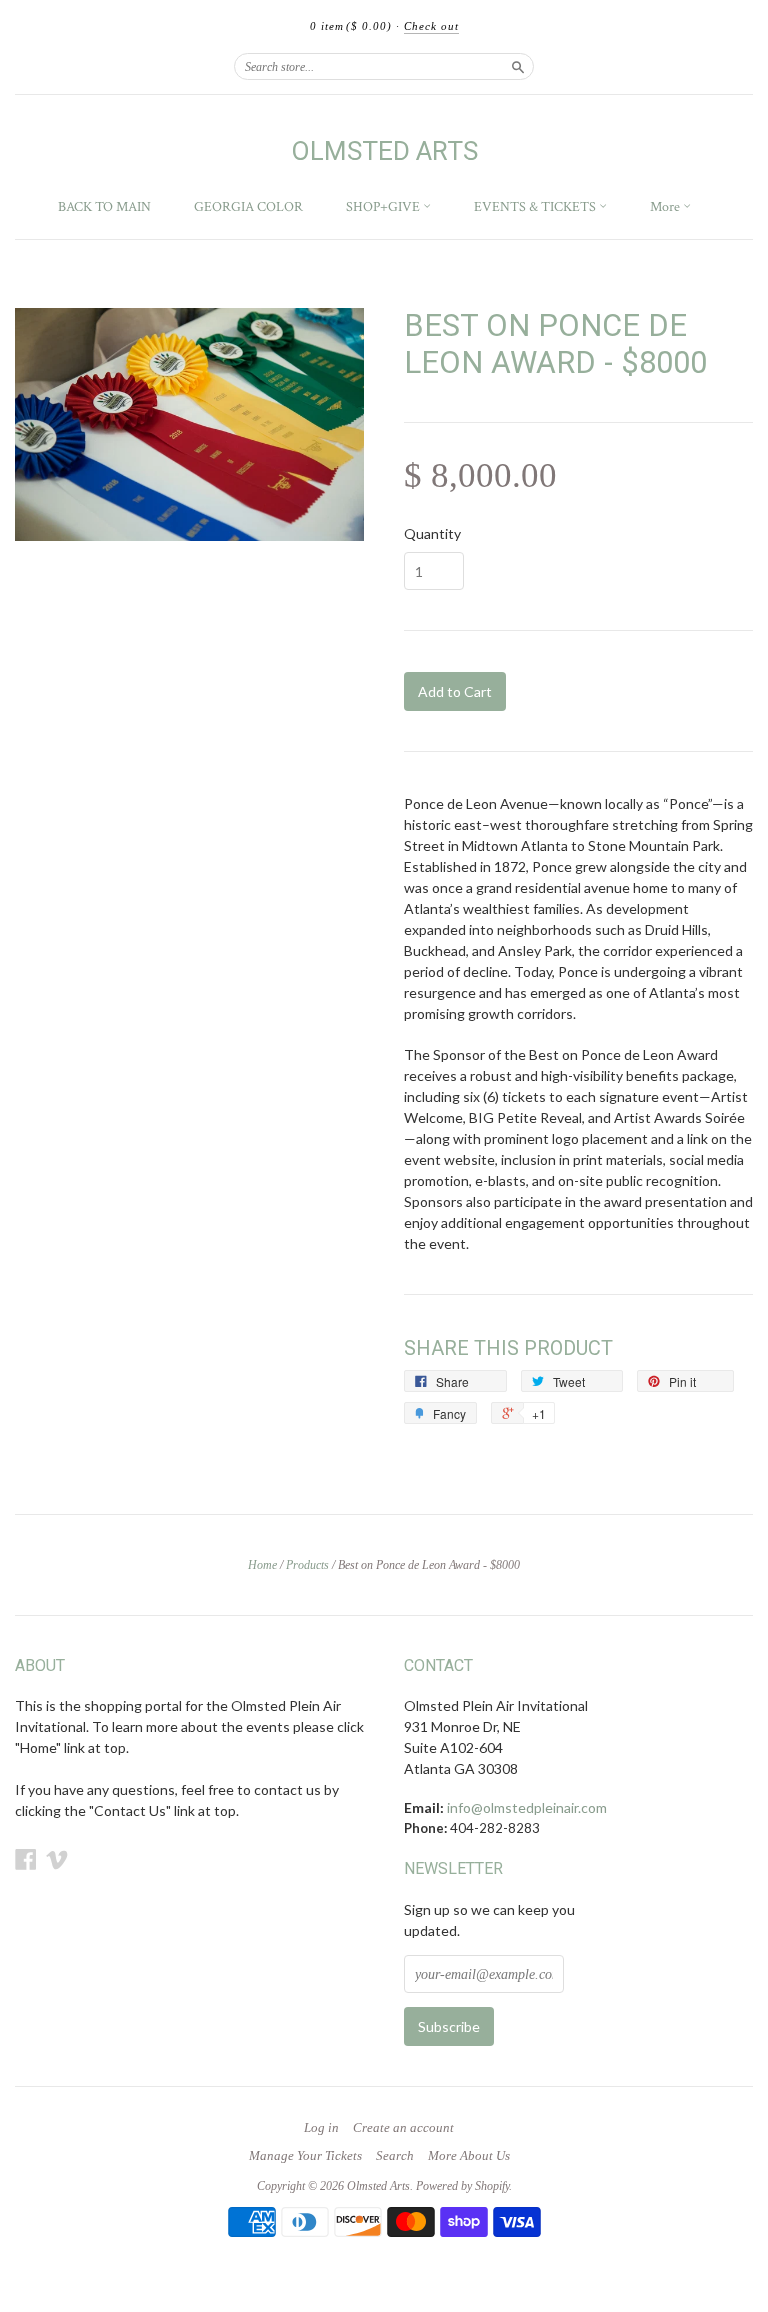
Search (395, 2156)
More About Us (469, 2156)
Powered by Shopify (462, 2186)
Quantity (432, 534)
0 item (351, 26)
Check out (431, 26)
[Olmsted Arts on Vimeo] (57, 1859)
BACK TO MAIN (104, 207)
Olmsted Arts (384, 151)
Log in (321, 2128)
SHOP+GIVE (384, 207)
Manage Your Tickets (305, 2156)
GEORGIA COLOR (248, 207)
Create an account (403, 2128)
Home (262, 1565)
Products (307, 1565)
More (666, 207)
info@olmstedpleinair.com (527, 1807)
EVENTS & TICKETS (536, 207)
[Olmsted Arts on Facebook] (26, 1859)
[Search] (518, 66)
